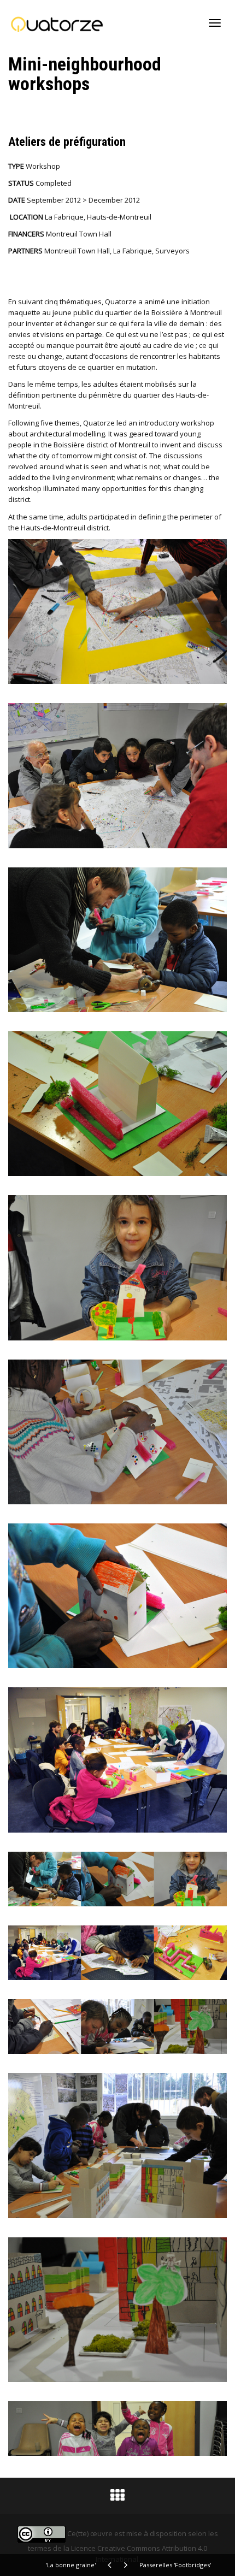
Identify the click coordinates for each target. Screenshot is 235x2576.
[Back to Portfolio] (117, 2498)
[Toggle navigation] (215, 23)
